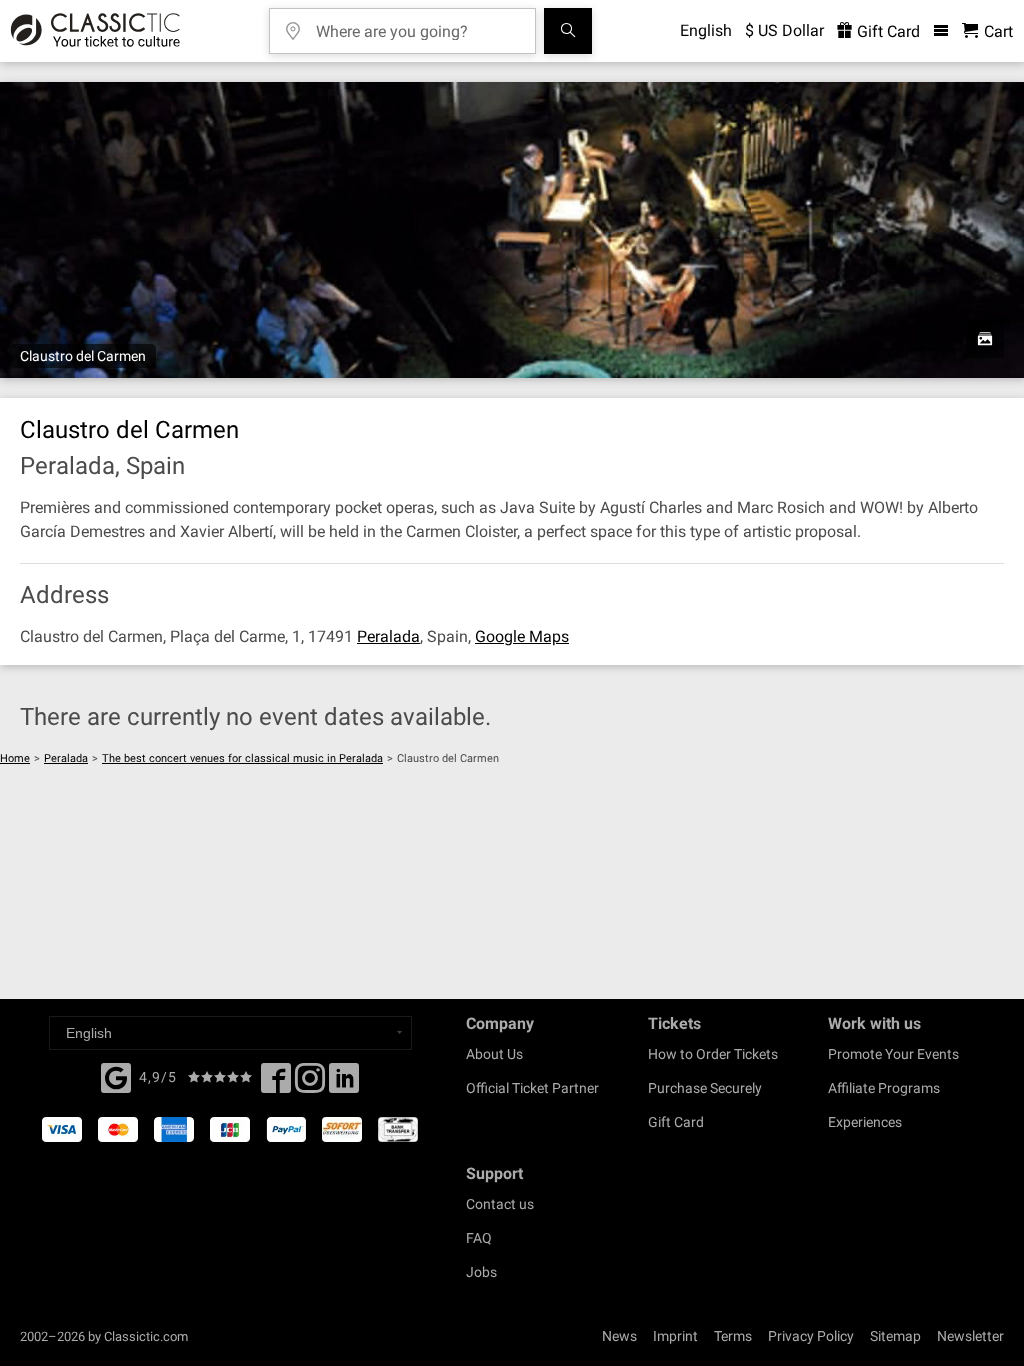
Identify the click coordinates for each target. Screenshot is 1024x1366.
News (619, 1336)
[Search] (568, 31)
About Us (494, 1054)
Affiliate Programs (884, 1088)
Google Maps (522, 636)
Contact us (500, 1204)
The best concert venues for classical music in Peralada (242, 758)
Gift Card (886, 31)
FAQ (479, 1238)
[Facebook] (116, 1076)
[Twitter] (310, 1084)
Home (15, 758)
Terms (733, 1336)
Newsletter (970, 1336)
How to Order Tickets (713, 1054)
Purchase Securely (705, 1088)
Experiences (865, 1122)
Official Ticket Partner (532, 1088)
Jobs (481, 1272)
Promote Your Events (893, 1054)
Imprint (675, 1336)
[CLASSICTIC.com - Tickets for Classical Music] (92, 31)
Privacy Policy (811, 1336)
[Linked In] (344, 1084)
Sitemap (895, 1336)
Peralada (388, 636)
